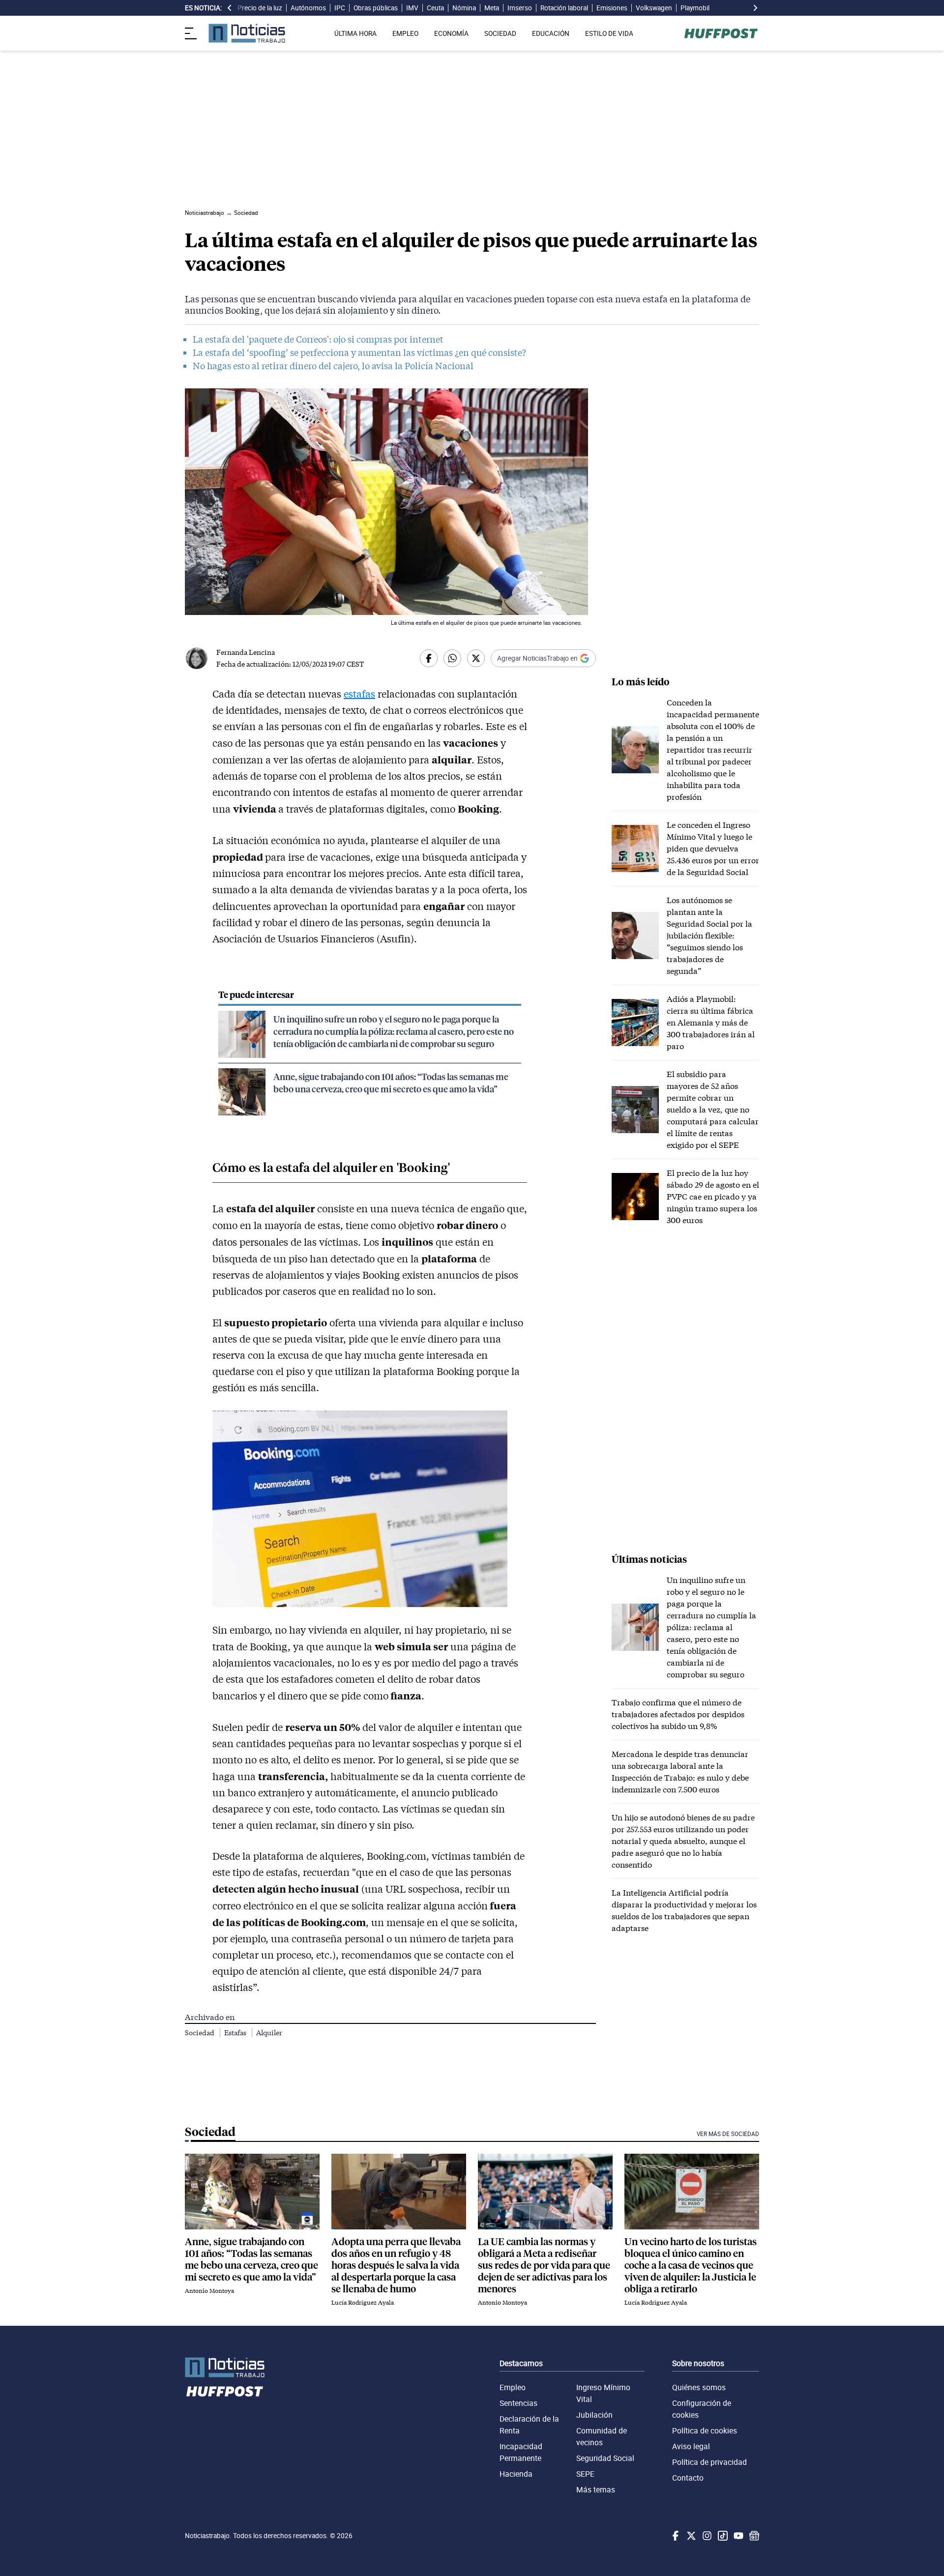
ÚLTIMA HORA (355, 33)
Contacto (688, 2478)
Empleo (513, 2387)
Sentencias (518, 2403)
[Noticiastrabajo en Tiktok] (722, 2536)
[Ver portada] (247, 33)
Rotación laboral (564, 8)
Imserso (520, 8)
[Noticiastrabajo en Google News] (753, 2536)
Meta (492, 8)
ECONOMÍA (451, 33)
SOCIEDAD (500, 33)
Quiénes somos (699, 2387)
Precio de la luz (260, 8)
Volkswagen (654, 8)
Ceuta (435, 8)
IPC (340, 8)
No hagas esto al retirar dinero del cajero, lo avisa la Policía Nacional (333, 366)
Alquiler (269, 2033)
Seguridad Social (605, 2458)
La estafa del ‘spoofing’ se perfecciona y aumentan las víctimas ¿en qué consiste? (359, 352)
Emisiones (612, 8)
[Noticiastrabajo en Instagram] (706, 2536)
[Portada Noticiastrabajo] (225, 2367)
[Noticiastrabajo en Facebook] (675, 2536)
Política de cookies (705, 2430)
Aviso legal (691, 2446)
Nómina (464, 8)
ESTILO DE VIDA (609, 33)
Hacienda (516, 2474)
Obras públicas (376, 8)
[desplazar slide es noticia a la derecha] (755, 8)
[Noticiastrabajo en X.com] (690, 2536)
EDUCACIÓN (551, 33)
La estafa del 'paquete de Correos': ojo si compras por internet (318, 339)
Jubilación (594, 2415)
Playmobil (695, 8)
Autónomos (308, 8)
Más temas (596, 2489)
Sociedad (200, 2033)
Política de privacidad (709, 2462)
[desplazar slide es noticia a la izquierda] (230, 8)
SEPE (585, 2474)
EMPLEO (405, 33)
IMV (412, 8)
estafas (359, 694)
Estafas (236, 2033)
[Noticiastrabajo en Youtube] (737, 2536)
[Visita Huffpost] (721, 33)
